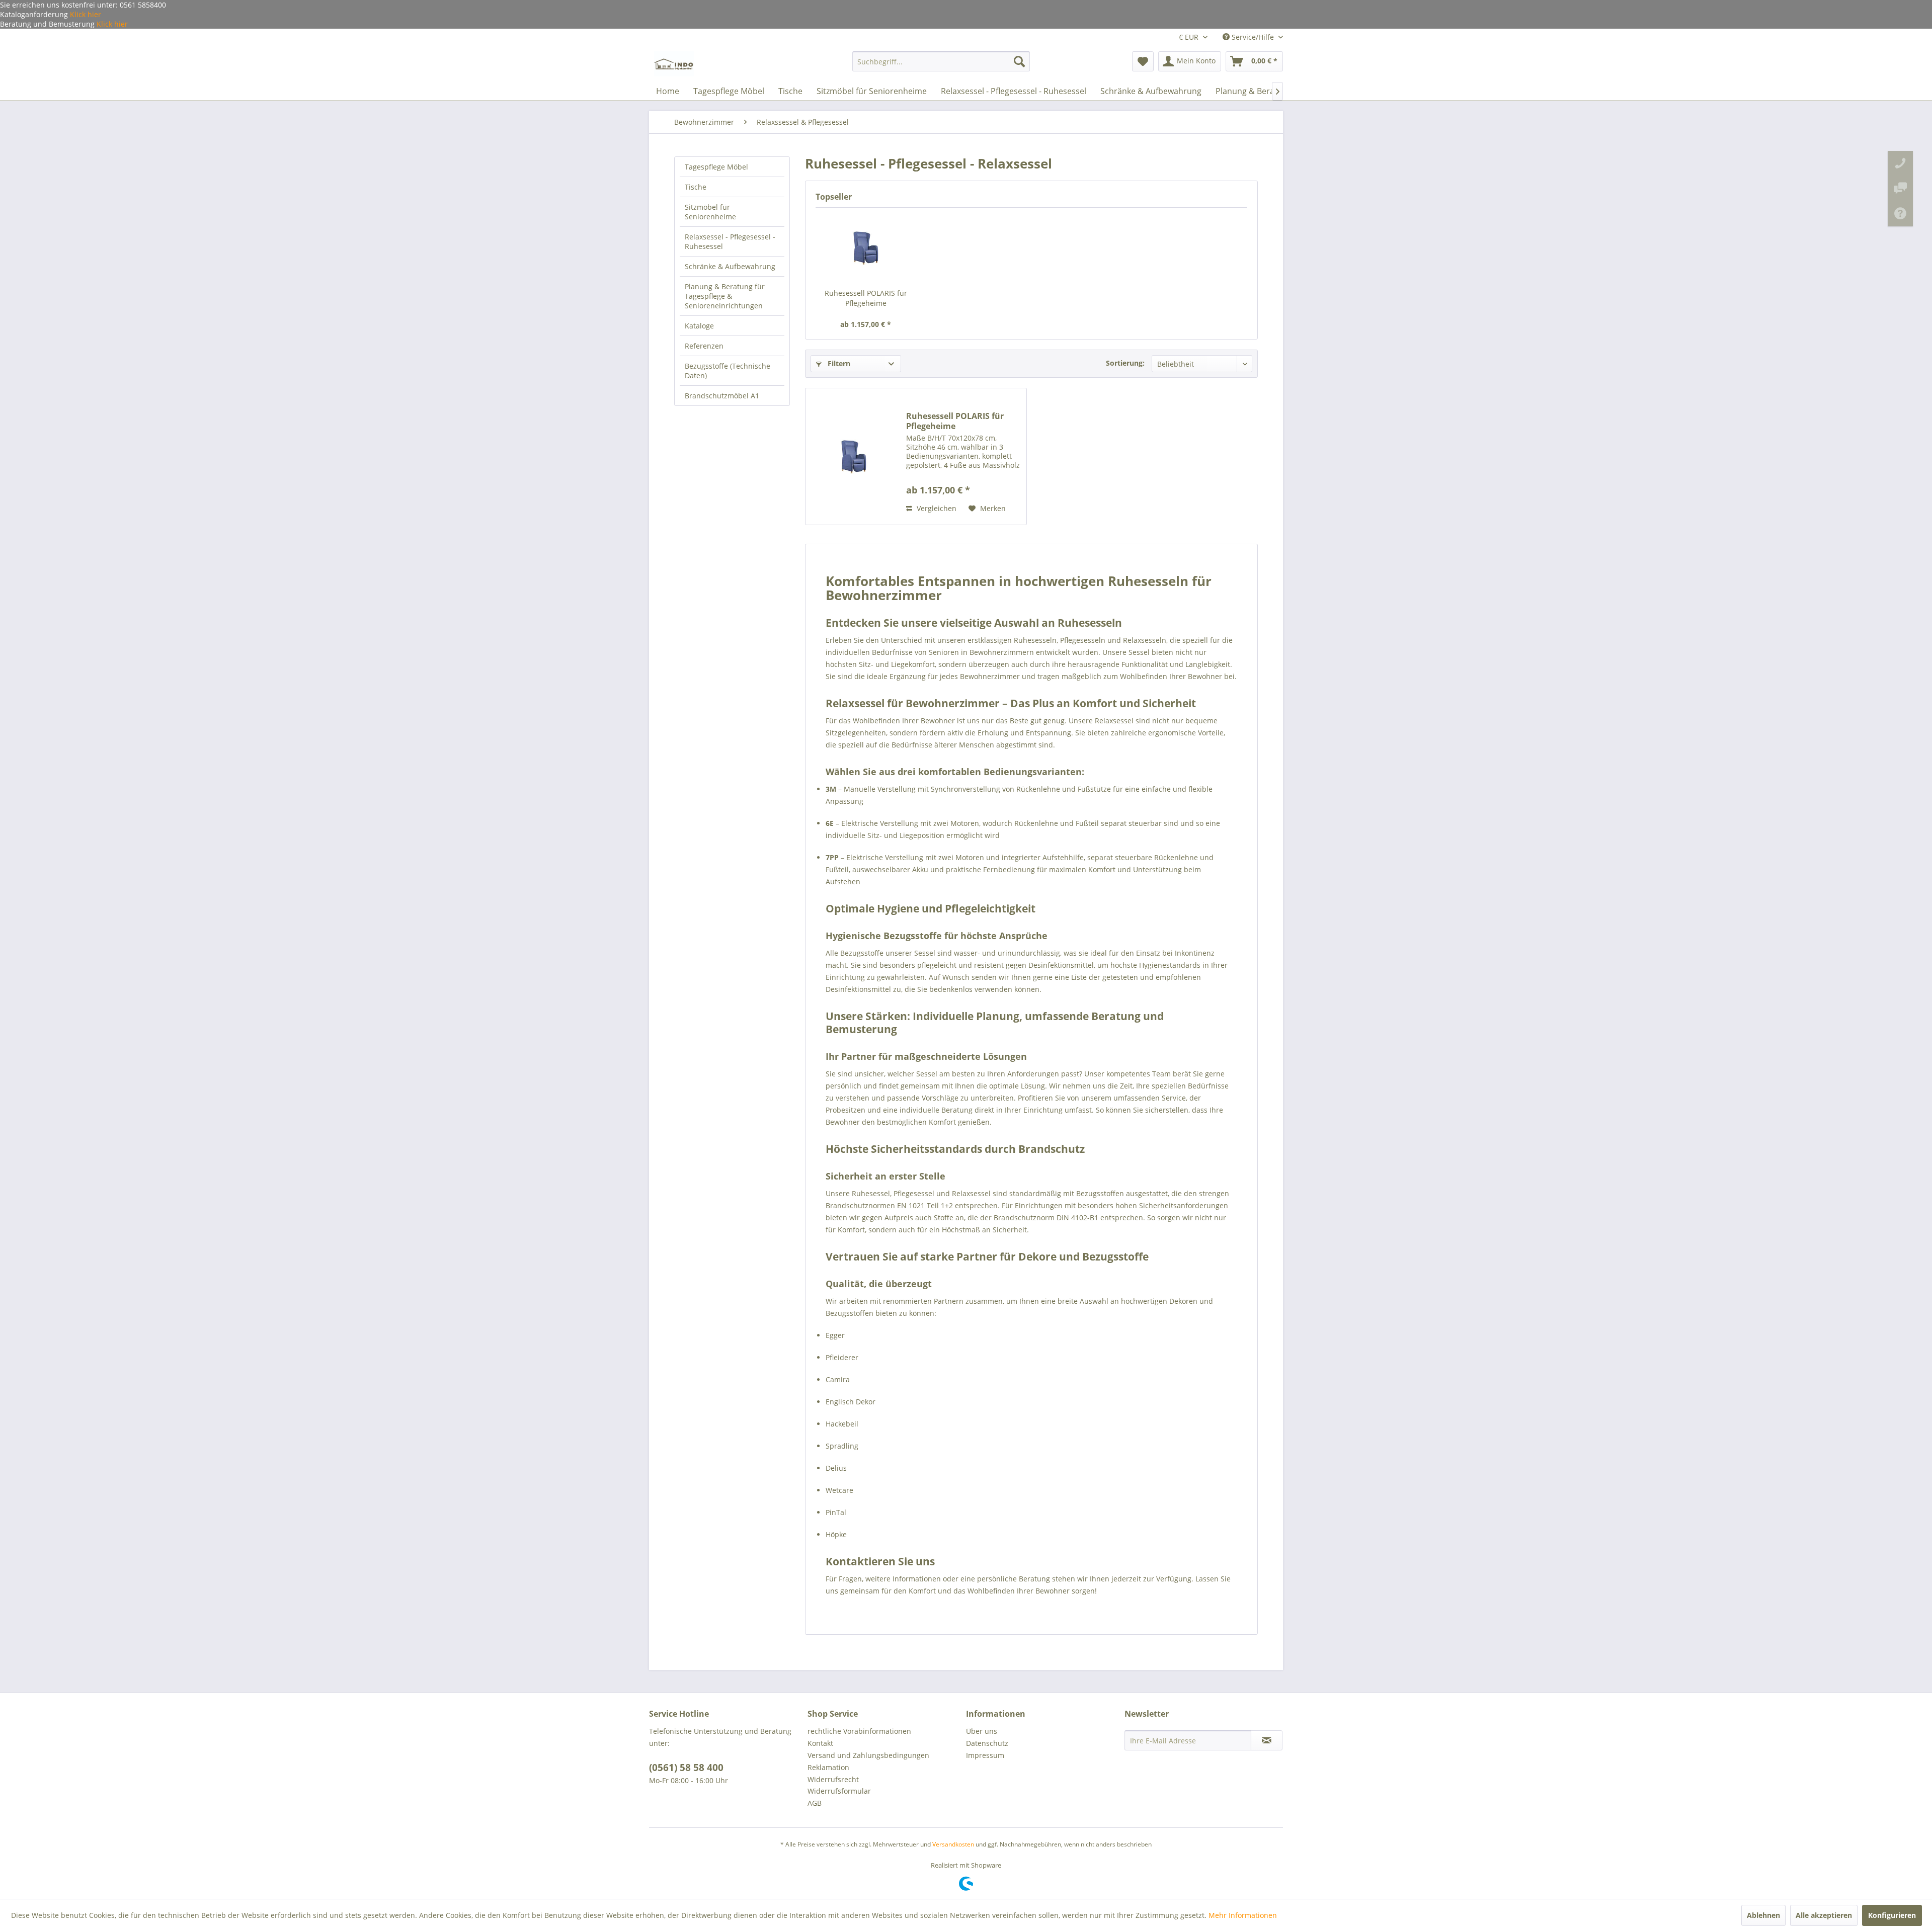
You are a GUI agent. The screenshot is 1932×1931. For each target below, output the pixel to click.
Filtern (838, 363)
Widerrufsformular (839, 1791)
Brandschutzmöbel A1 (722, 396)
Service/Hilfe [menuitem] (1253, 37)
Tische (696, 187)
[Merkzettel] (1143, 61)
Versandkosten (953, 1844)
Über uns (982, 1731)
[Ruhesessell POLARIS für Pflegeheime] (866, 248)
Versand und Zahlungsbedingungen (868, 1755)
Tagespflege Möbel (716, 167)
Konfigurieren (1892, 1915)
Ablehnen (1763, 1915)
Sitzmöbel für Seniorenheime (710, 212)
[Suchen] (1019, 61)
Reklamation (828, 1767)
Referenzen (704, 346)
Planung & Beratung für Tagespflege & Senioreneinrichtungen (725, 296)
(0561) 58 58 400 (686, 1768)
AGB (815, 1803)
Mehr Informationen (1243, 1915)
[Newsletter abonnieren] (1267, 1740)
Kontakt (820, 1743)
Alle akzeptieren (1824, 1915)
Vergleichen (936, 508)
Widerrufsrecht (833, 1779)
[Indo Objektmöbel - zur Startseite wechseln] (674, 64)
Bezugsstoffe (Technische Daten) (728, 371)
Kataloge (699, 326)
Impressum (985, 1755)
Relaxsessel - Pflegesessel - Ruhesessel (730, 241)
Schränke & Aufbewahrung (730, 266)
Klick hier (85, 14)
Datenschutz (987, 1743)
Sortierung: (1125, 363)
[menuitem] (941, 61)
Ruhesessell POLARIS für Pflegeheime (866, 298)
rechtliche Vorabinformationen (859, 1731)
